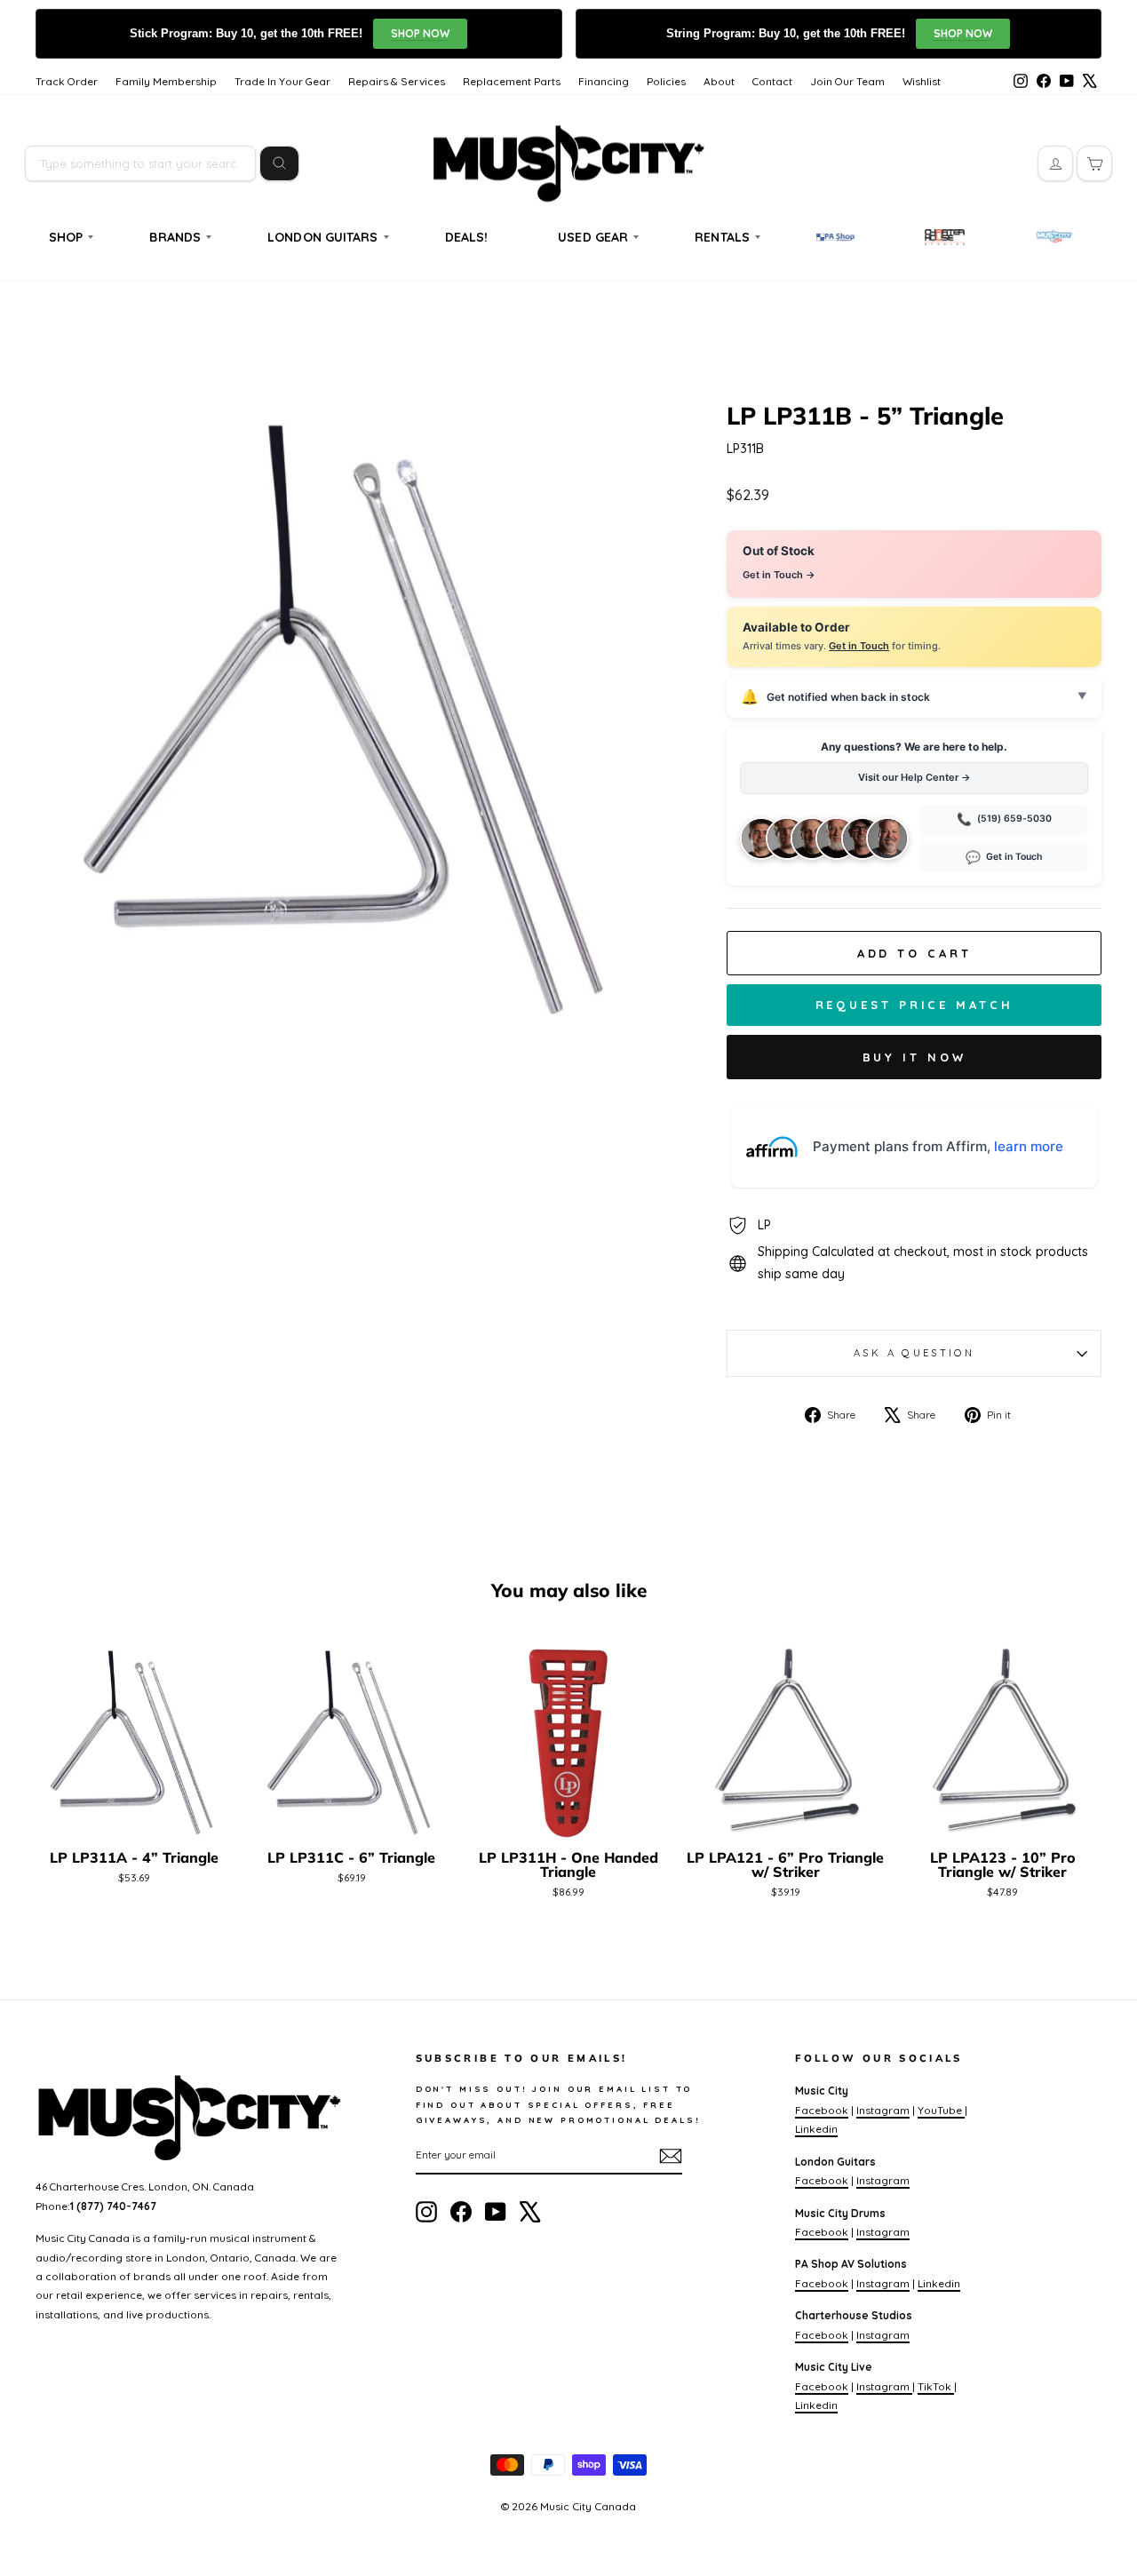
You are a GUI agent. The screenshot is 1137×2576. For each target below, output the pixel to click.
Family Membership (166, 81)
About (719, 81)
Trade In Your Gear (282, 81)
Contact (772, 81)
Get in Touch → (779, 575)
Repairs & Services (397, 81)
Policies (666, 81)
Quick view (135, 1821)
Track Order (67, 81)
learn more (1029, 1146)
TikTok (936, 2386)
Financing (604, 81)
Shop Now (420, 33)
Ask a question (914, 1353)
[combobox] (140, 163)
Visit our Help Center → (914, 777)
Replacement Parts (512, 81)
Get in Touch (859, 646)
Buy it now (914, 1057)
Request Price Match (914, 1005)
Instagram (883, 2110)
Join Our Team (847, 81)
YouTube (941, 2110)
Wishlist (922, 81)
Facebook (822, 2110)
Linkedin (816, 2129)
